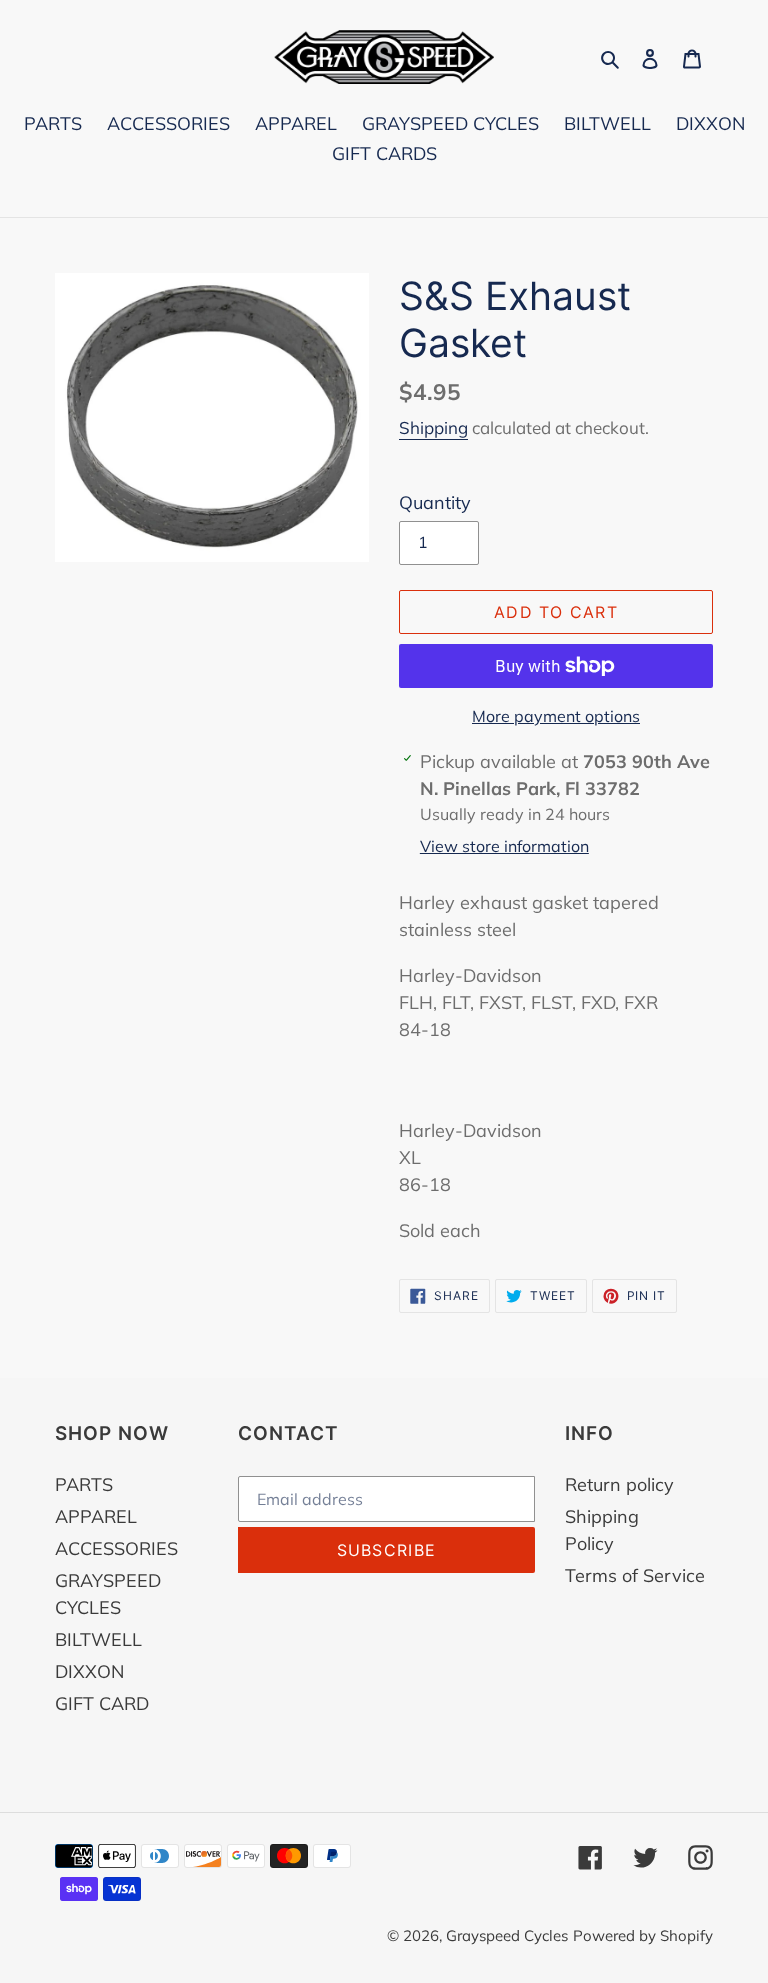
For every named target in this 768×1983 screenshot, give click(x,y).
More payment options (556, 716)
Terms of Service (635, 1575)
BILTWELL (98, 1639)
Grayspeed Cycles (507, 1935)
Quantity (435, 502)
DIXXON (89, 1671)
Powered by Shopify (643, 1935)
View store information (504, 846)
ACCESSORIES (116, 1548)
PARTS (84, 1484)
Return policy (619, 1484)
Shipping (433, 427)
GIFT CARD (102, 1703)
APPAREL (96, 1516)
